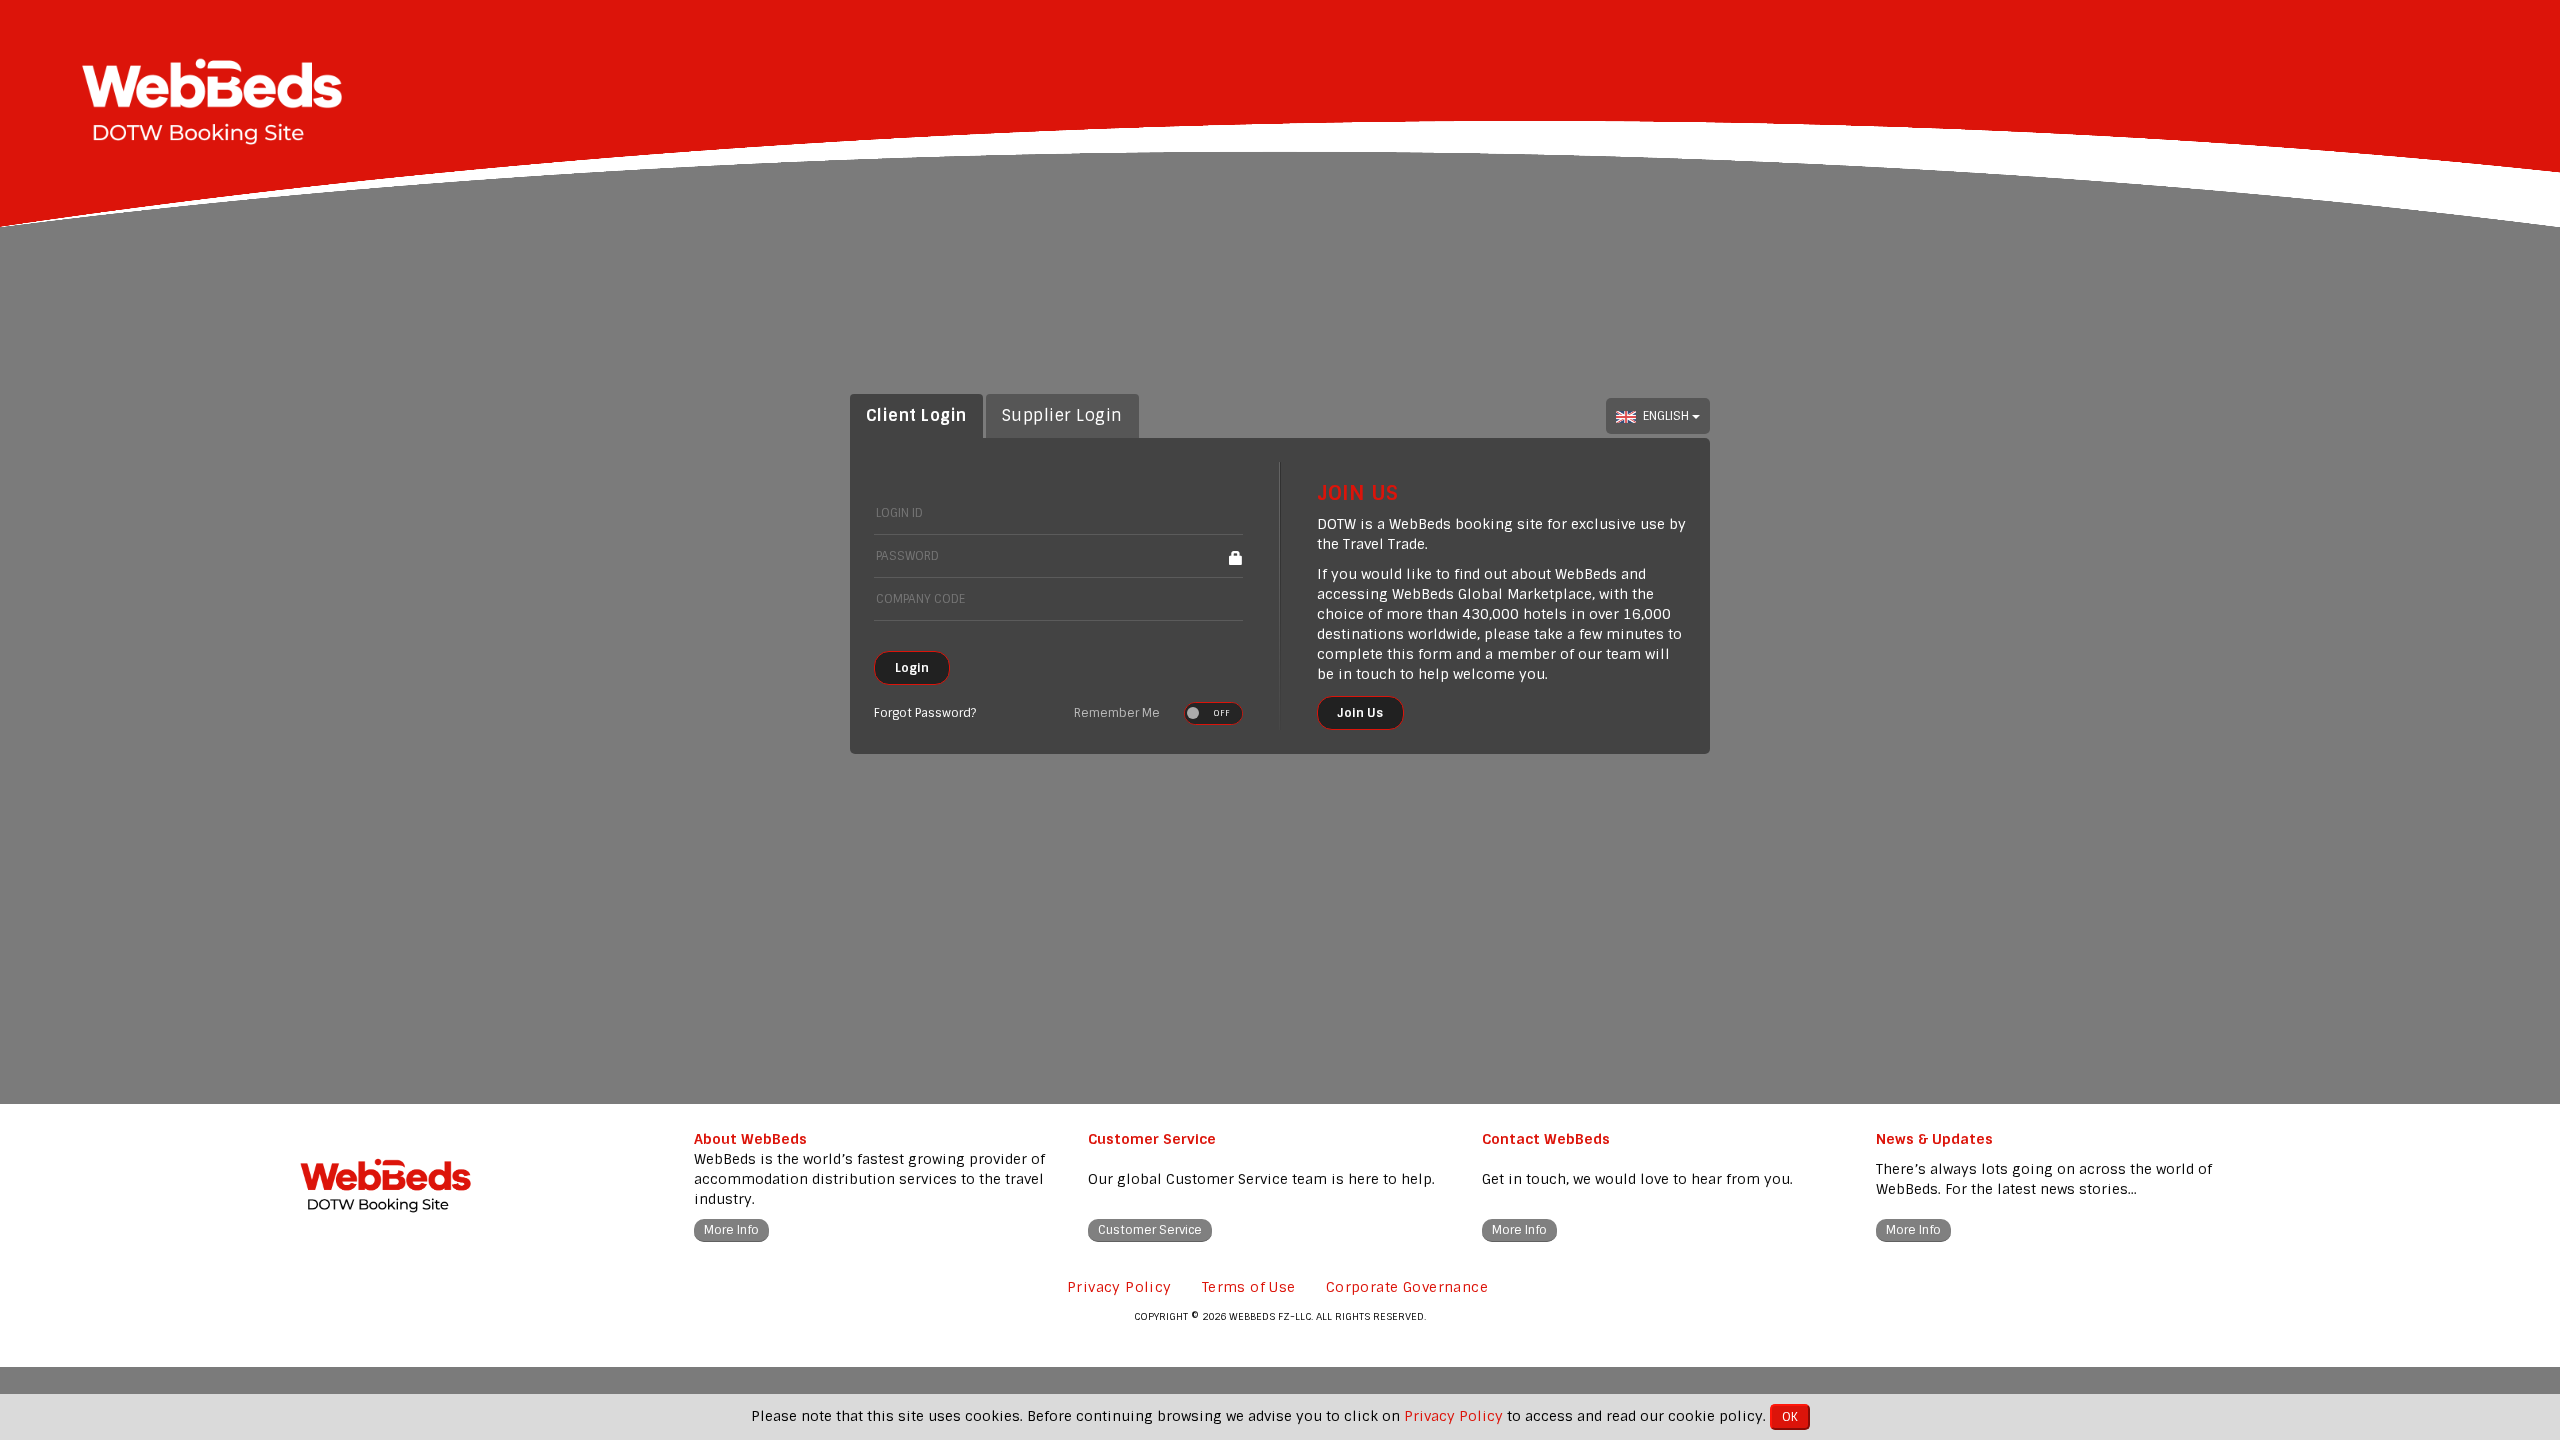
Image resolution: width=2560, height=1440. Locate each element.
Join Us (1360, 713)
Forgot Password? (925, 713)
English (1667, 416)
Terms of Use (1249, 1287)
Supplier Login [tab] (1062, 415)
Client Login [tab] (916, 415)
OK (1790, 1417)
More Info (731, 1230)
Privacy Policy (1119, 1287)
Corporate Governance (1407, 1287)
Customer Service (1150, 1230)
